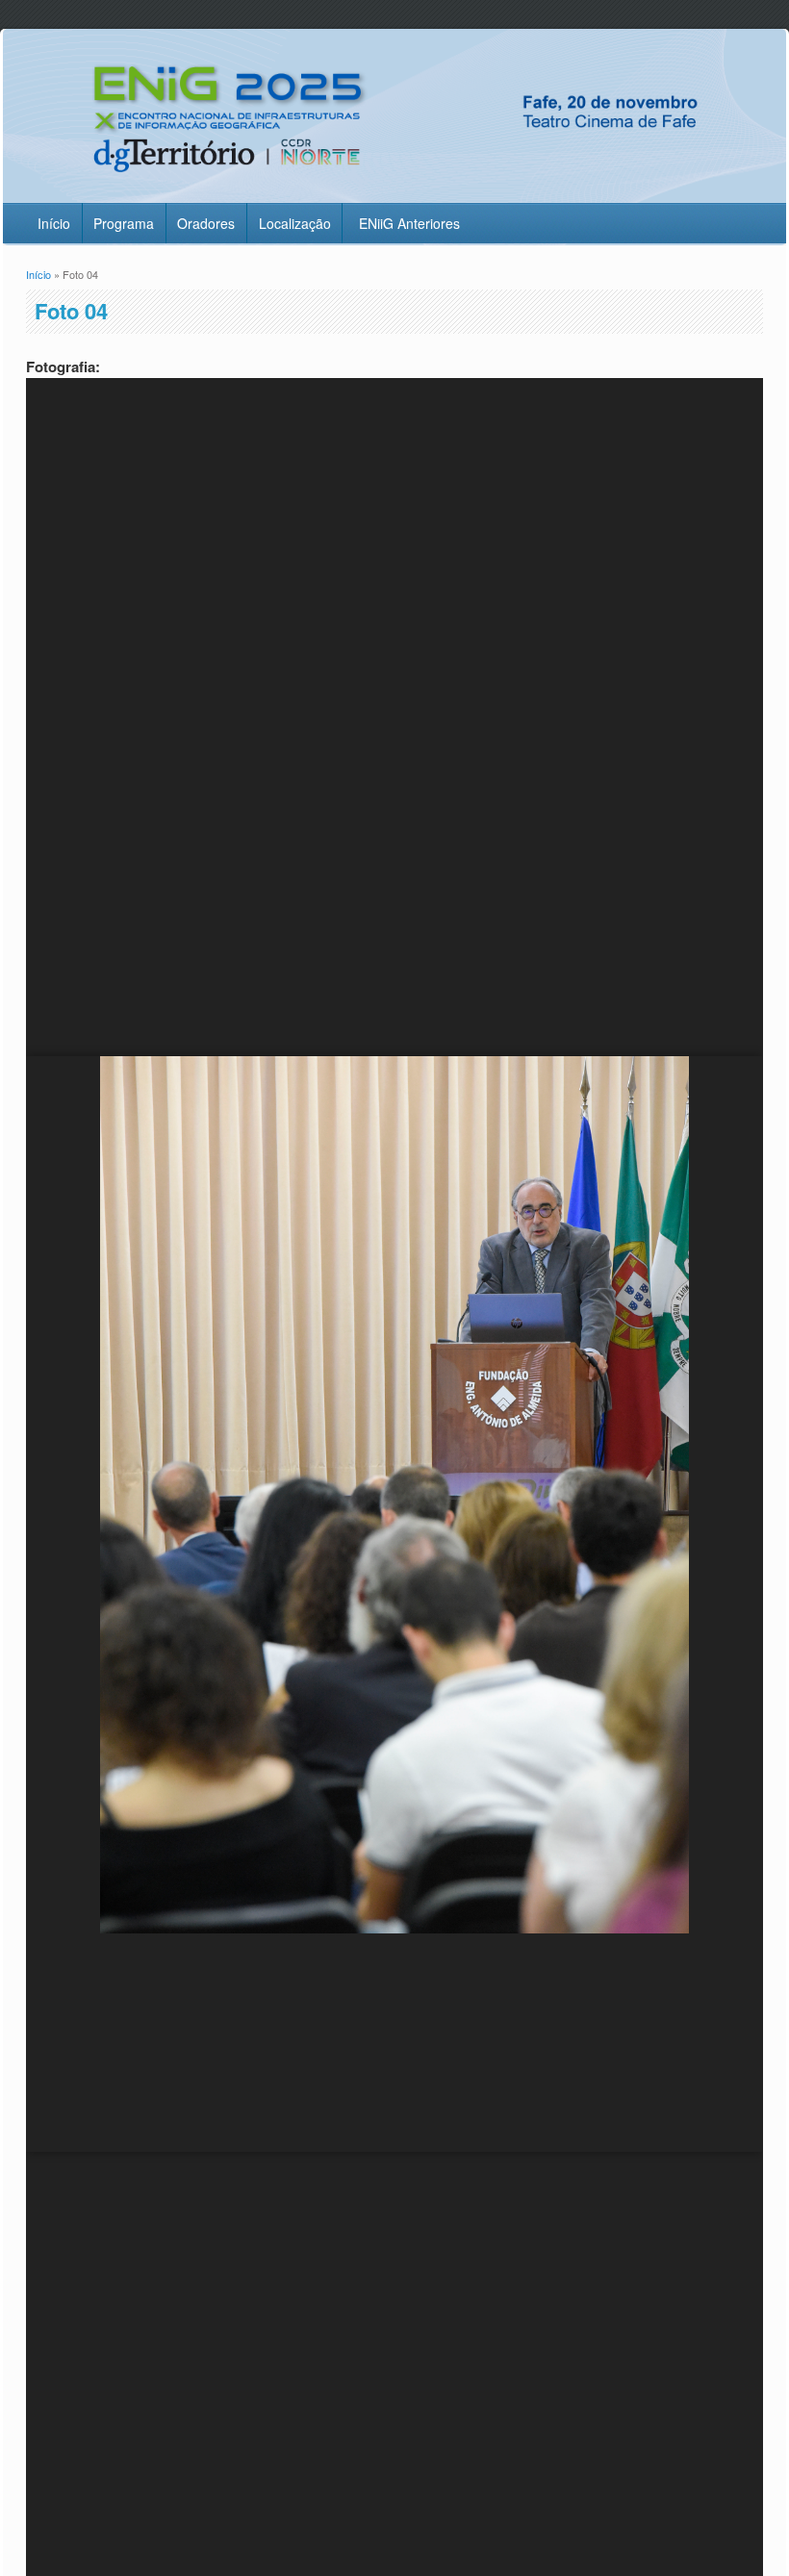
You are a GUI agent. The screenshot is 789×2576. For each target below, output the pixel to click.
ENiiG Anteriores (409, 223)
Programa (124, 223)
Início (54, 223)
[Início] (394, 190)
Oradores (206, 223)
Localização (295, 223)
